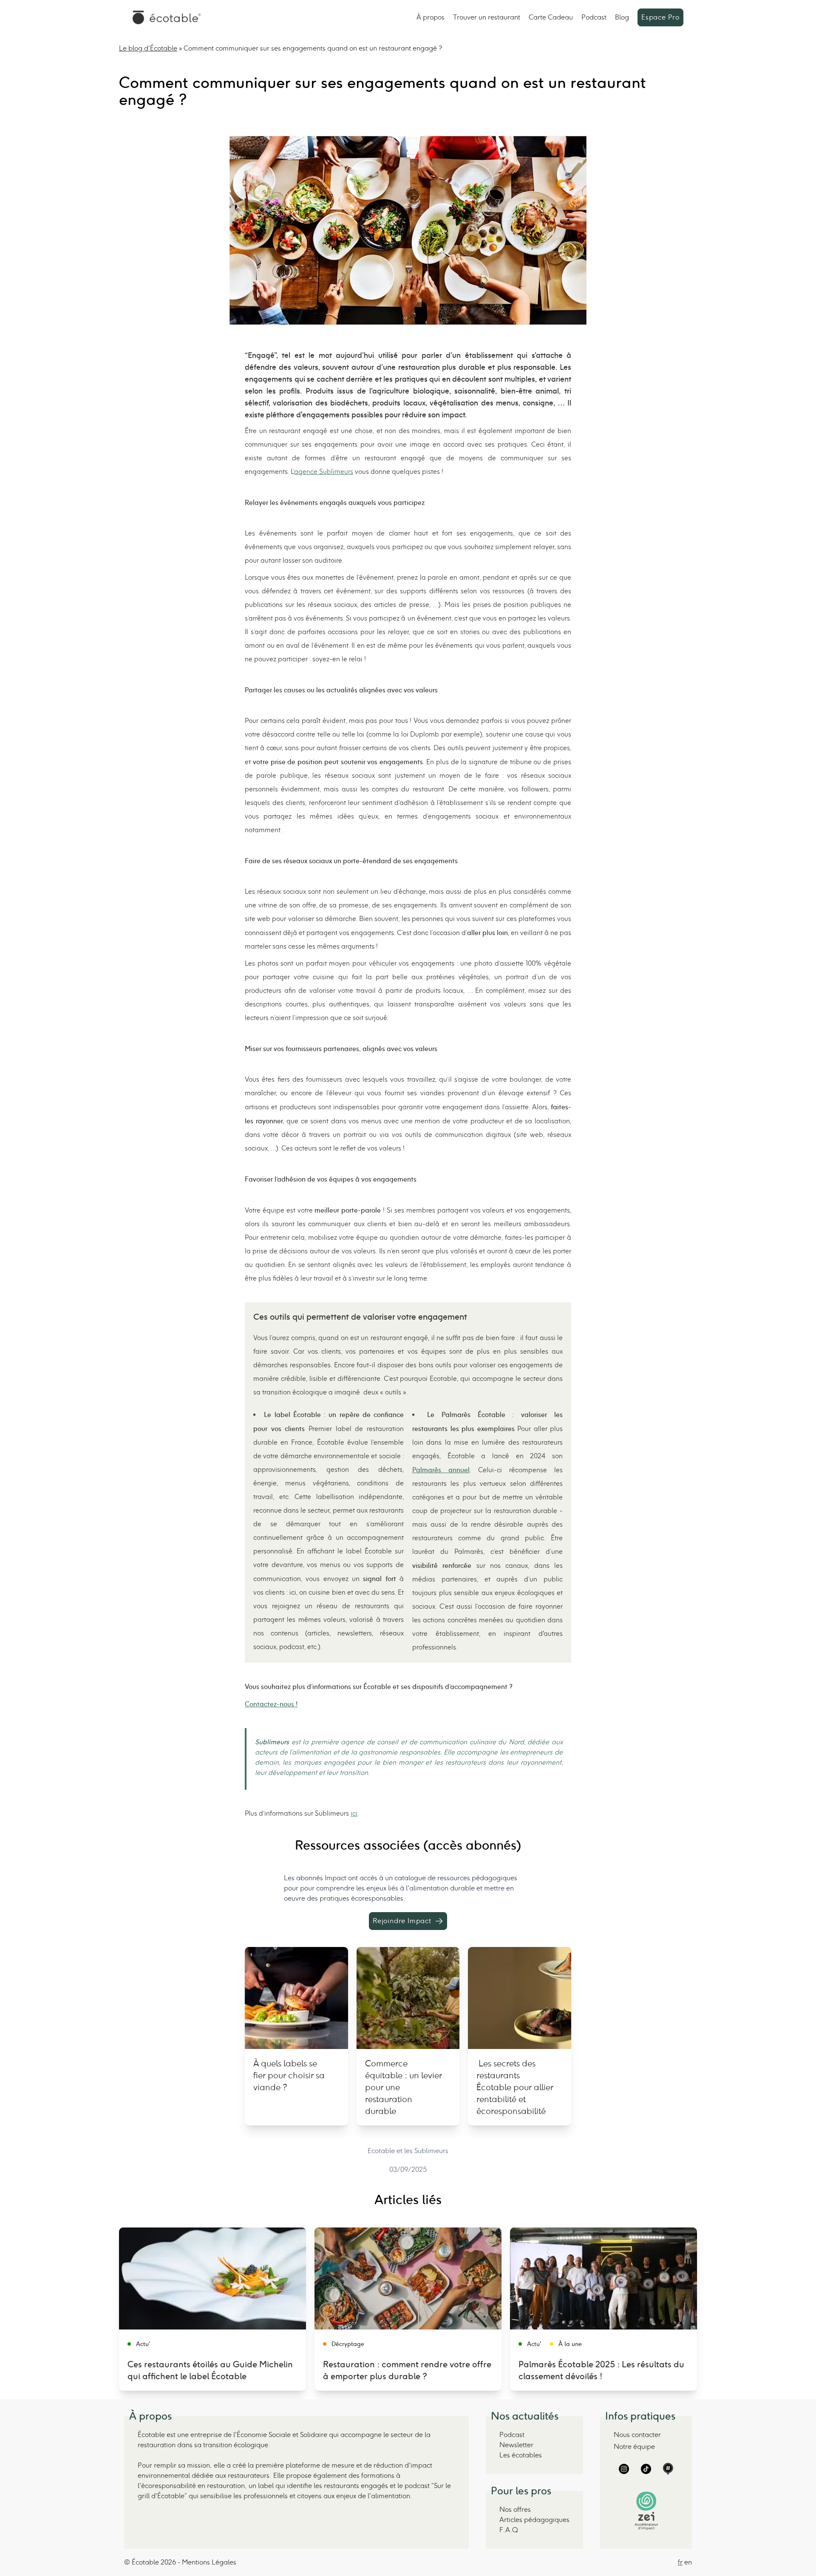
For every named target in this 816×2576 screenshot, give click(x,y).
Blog (622, 17)
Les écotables (521, 2455)
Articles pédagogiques (534, 2520)
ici (354, 1813)
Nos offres (515, 2509)
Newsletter (516, 2445)
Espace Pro (660, 17)
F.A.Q (509, 2530)
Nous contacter (637, 2435)
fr (680, 2562)
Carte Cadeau (551, 17)
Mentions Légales (209, 2562)
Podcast (594, 17)
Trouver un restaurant (487, 17)
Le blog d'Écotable (148, 48)
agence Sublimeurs (324, 472)
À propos (431, 17)
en (688, 2562)
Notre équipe (634, 2447)
